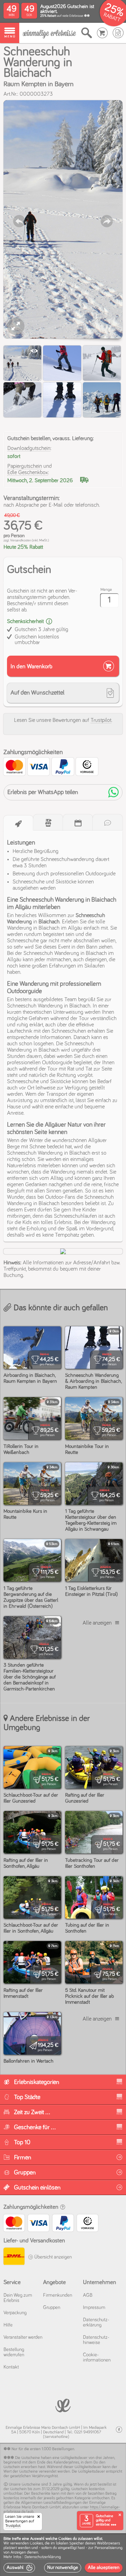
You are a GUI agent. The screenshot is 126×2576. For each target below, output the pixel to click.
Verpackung (15, 2313)
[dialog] (63, 2555)
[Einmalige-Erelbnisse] (63, 2405)
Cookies (36, 2543)
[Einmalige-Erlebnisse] (49, 33)
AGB (88, 2295)
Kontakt (11, 2367)
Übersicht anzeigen (52, 2257)
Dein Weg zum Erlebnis (18, 2298)
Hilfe (8, 2325)
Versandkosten (21, 540)
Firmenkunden (58, 2295)
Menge (106, 590)
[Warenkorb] (102, 33)
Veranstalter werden (23, 2337)
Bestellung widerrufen (14, 2352)
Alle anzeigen (97, 1623)
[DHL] (14, 2257)
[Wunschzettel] (118, 33)
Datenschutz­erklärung (96, 2322)
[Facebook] (119, 2430)
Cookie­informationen (97, 2358)
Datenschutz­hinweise (96, 2340)
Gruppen (52, 2308)
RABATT (112, 17)
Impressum (94, 2308)
